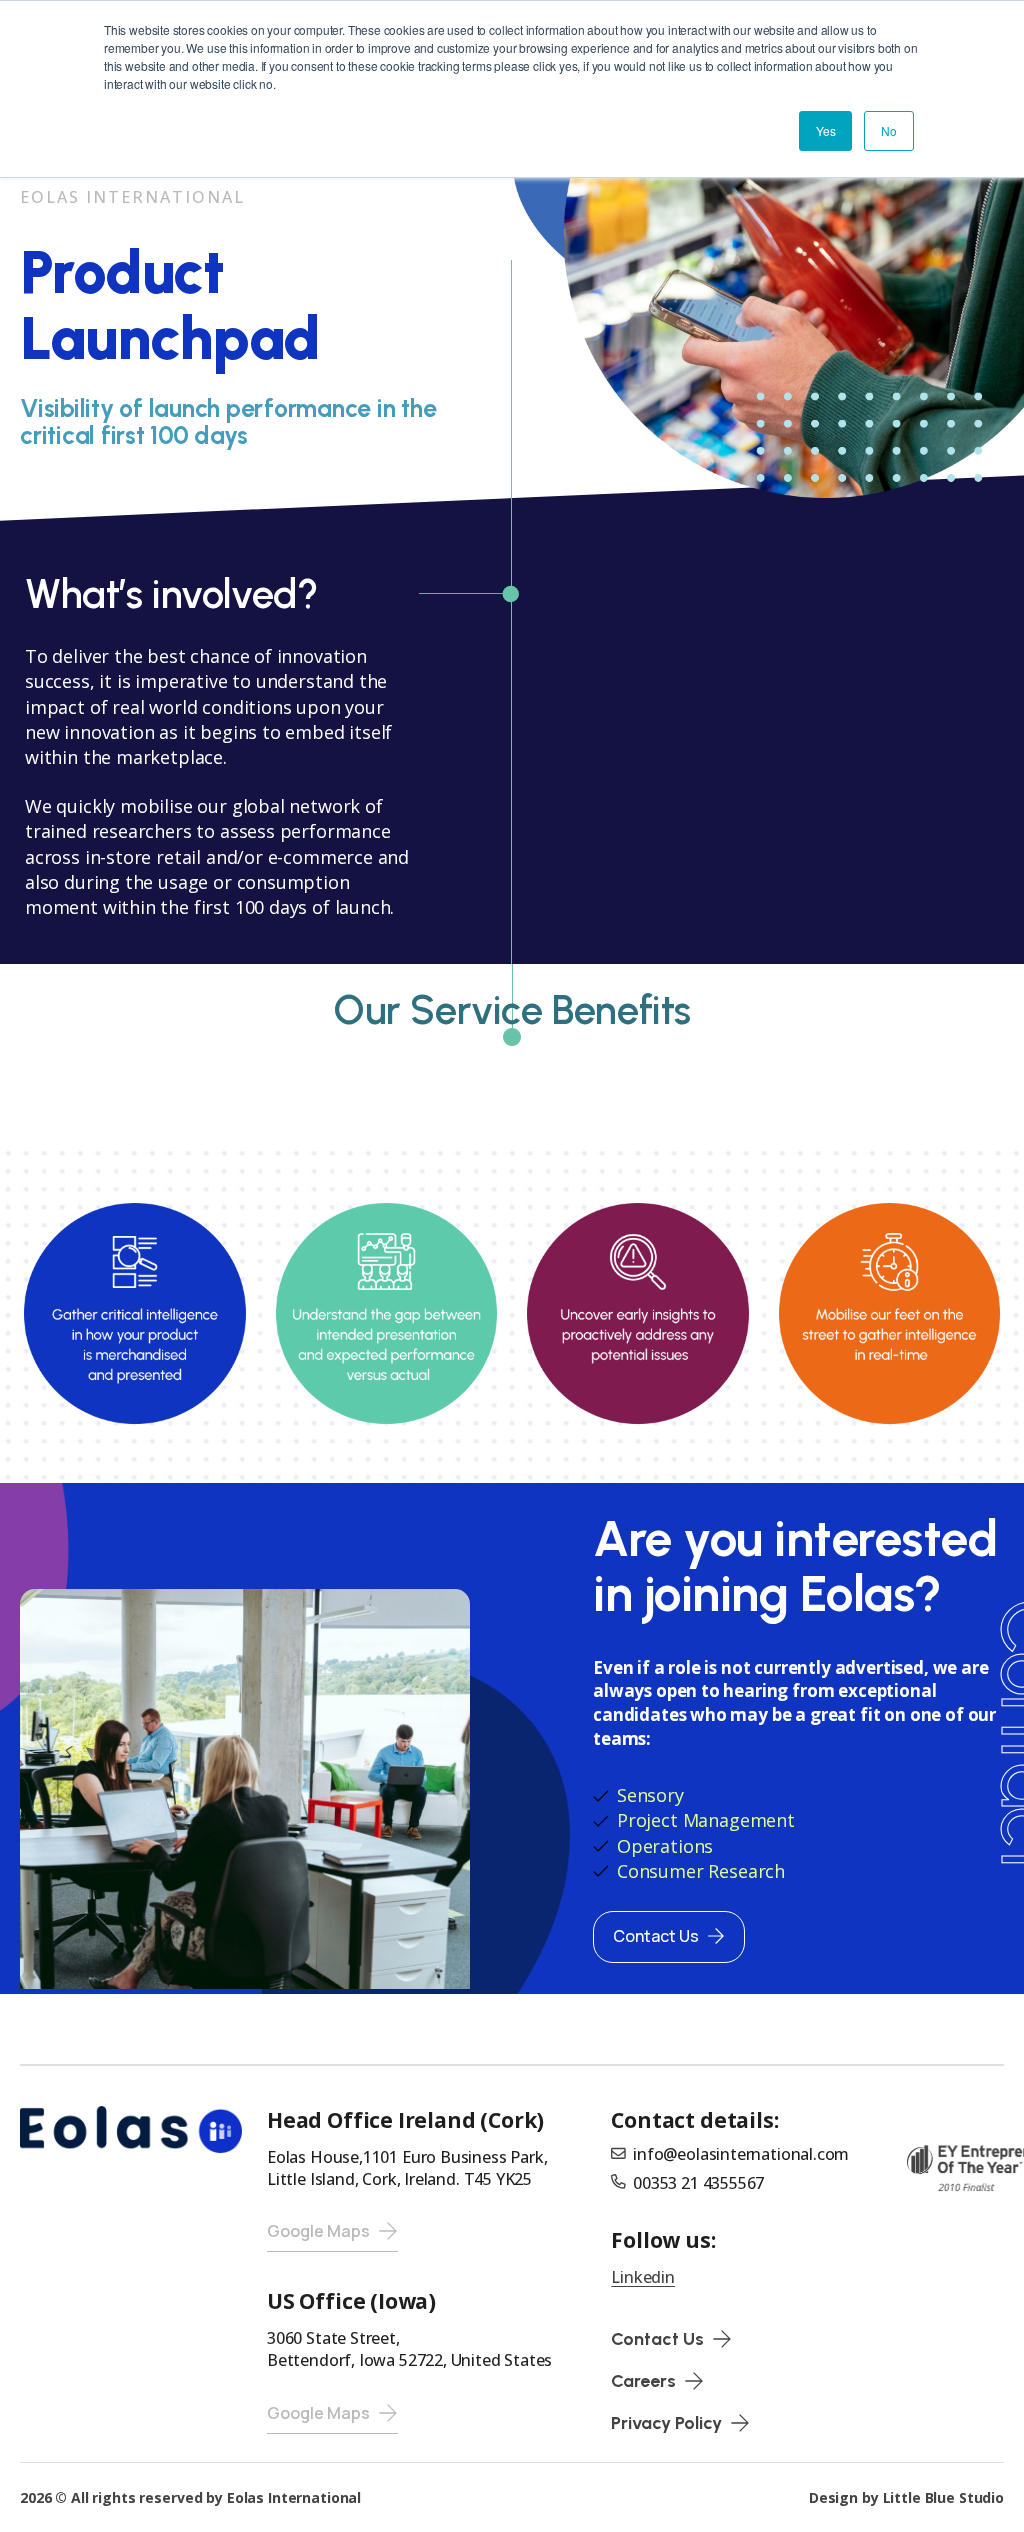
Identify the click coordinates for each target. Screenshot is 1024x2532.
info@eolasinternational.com (741, 2154)
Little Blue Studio (943, 2497)
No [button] (889, 130)
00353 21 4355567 (698, 2183)
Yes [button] (825, 130)
